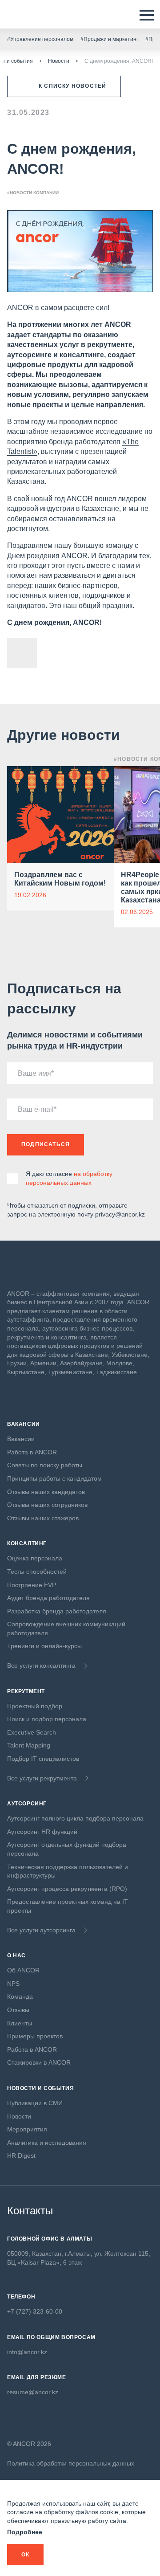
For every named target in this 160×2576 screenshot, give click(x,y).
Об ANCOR (23, 1970)
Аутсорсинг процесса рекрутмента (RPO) (67, 1889)
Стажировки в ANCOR (39, 2062)
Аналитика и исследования (47, 2143)
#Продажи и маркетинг (109, 39)
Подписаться (46, 1144)
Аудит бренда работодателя (48, 1598)
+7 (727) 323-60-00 (35, 2311)
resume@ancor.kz (33, 2392)
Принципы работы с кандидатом (54, 1478)
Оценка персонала (35, 1558)
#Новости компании (33, 193)
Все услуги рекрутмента (42, 1778)
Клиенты (20, 2023)
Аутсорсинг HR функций (42, 1832)
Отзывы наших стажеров (43, 1518)
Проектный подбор (35, 1706)
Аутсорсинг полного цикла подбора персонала (75, 1818)
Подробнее (25, 2532)
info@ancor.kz (27, 2352)
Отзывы (18, 2010)
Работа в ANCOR (32, 1452)
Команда (20, 1996)
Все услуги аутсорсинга (41, 1930)
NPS (13, 1984)
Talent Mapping (29, 1745)
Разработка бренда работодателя (57, 1611)
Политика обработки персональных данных (71, 2463)
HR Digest (21, 2156)
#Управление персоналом (40, 39)
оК (25, 2555)
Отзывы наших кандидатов (46, 1492)
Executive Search (32, 1732)
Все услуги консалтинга (41, 1666)
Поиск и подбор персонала (47, 1719)
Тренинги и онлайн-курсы (44, 1646)
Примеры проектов (35, 2036)
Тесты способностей (37, 1572)
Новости (59, 61)
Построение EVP (32, 1585)
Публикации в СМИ (35, 2103)
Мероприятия (27, 2129)
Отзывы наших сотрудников (47, 1505)
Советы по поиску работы (45, 1465)
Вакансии (21, 1439)
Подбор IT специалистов (43, 1759)
